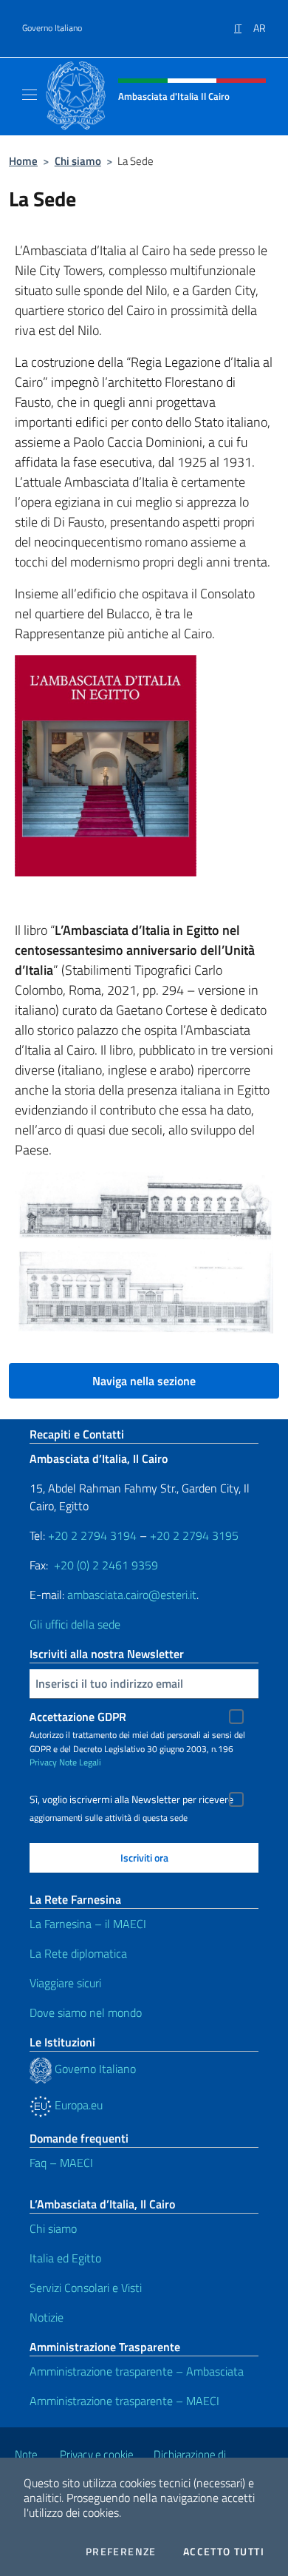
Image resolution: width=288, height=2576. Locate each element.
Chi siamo (78, 161)
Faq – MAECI (61, 2163)
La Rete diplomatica (78, 1953)
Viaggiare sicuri (65, 1983)
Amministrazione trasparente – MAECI (124, 2401)
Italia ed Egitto (65, 2258)
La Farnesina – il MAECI (88, 1924)
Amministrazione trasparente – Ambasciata (137, 2371)
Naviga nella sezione (144, 1381)
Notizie (47, 2317)
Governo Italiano (52, 28)
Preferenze (121, 2552)
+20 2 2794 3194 (92, 1535)
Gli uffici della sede (75, 1624)
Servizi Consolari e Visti (86, 2288)
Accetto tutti (224, 2552)
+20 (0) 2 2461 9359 (106, 1565)
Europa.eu (77, 2105)
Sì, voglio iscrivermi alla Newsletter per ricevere (131, 1799)
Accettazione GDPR (78, 1717)
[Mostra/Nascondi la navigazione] (30, 95)
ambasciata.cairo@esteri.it (132, 1595)
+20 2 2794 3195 (194, 1535)
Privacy (43, 1762)
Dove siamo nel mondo (86, 2012)
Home (23, 161)
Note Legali (80, 1762)
